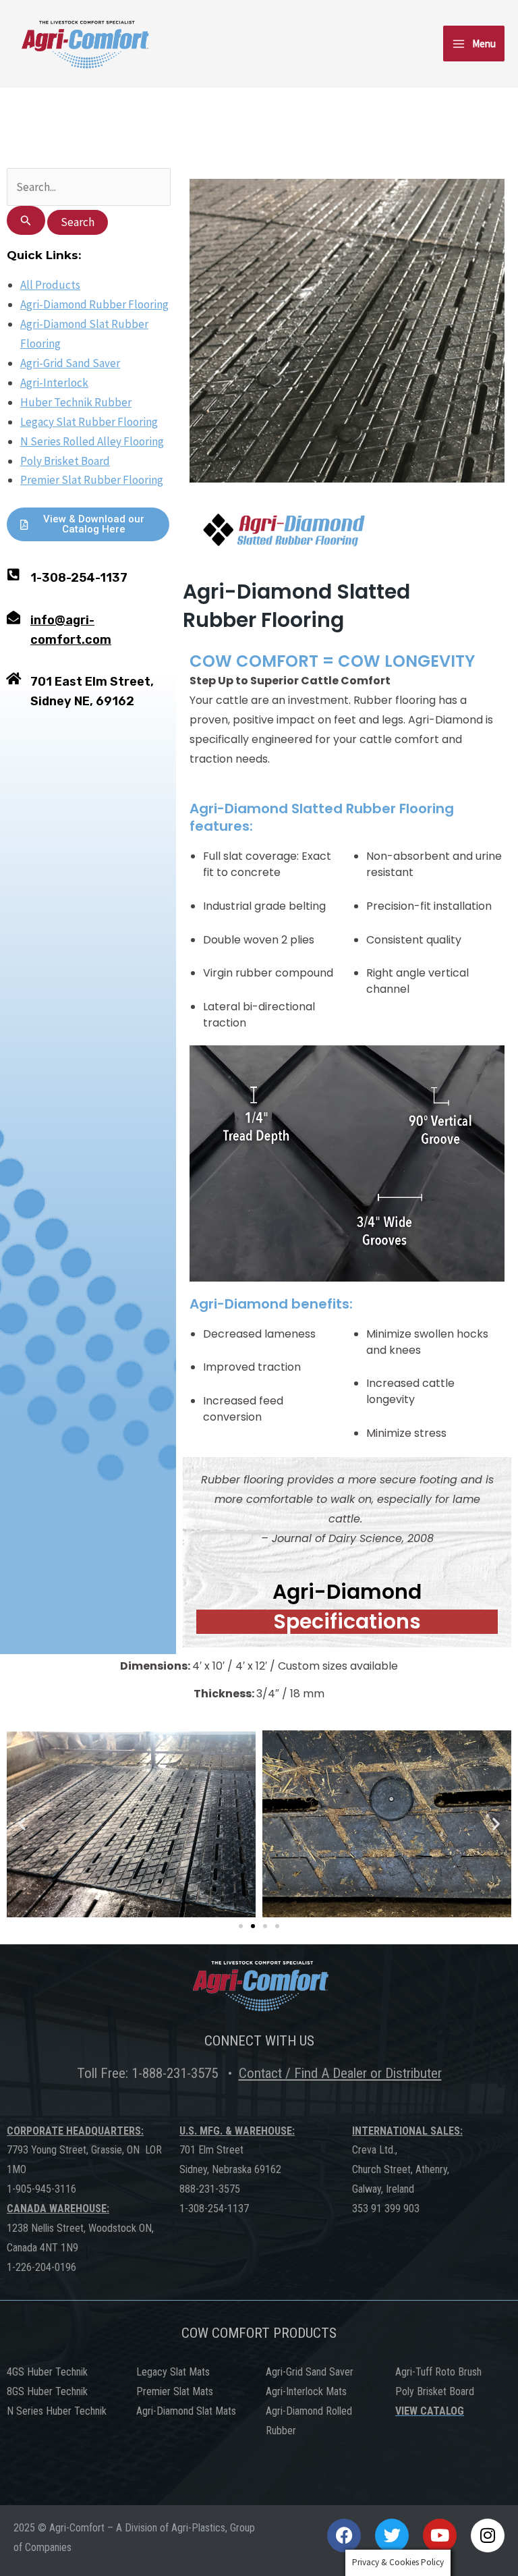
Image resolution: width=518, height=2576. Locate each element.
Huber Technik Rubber (76, 402)
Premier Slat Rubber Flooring (92, 481)
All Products (50, 285)
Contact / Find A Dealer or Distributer (340, 2073)
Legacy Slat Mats (173, 2372)
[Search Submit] (26, 220)
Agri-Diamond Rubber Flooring (94, 305)
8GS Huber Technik (47, 2391)
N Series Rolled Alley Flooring (92, 441)
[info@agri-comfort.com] (13, 618)
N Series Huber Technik (57, 2411)
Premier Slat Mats (175, 2391)
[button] (22, 1824)
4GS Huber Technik (47, 2372)
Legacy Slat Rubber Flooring (89, 422)
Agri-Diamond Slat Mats (186, 2411)
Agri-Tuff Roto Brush (438, 2372)
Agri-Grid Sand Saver (70, 363)
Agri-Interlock (54, 383)
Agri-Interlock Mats (306, 2391)
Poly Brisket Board (65, 461)
